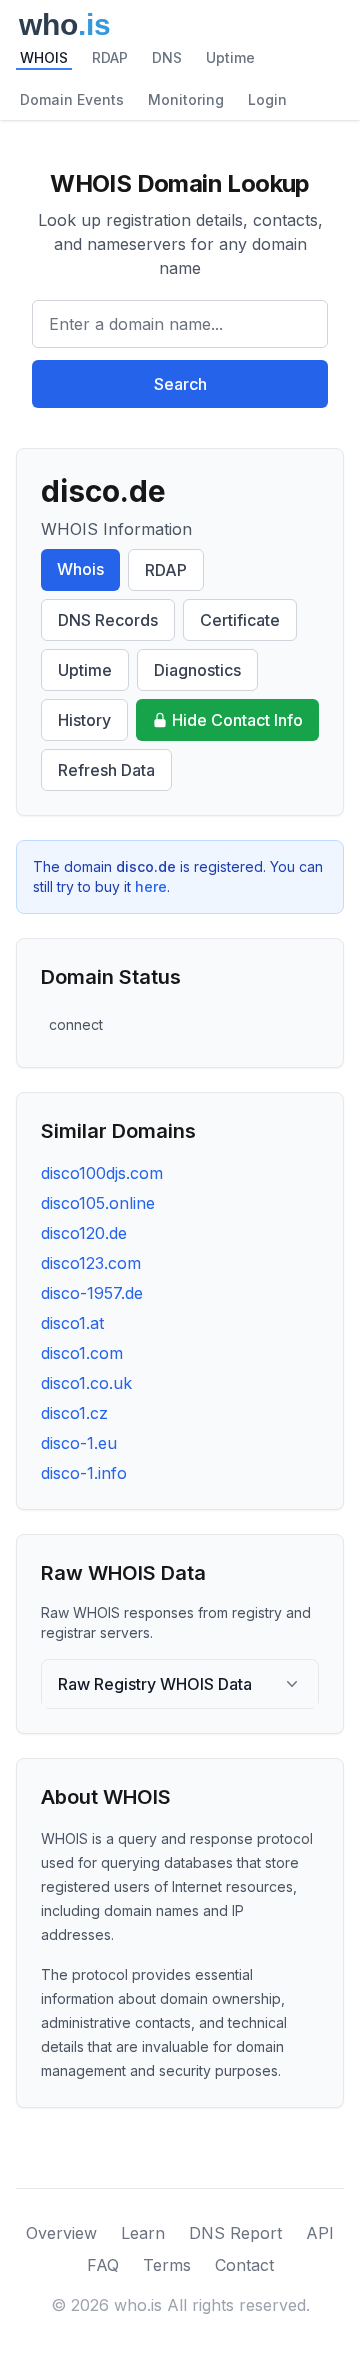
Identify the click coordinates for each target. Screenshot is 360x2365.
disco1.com (82, 1353)
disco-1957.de (92, 1293)
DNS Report (235, 2233)
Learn (143, 2233)
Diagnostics (197, 670)
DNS (167, 57)
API (320, 2233)
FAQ (103, 2265)
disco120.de (84, 1233)
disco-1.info (84, 1473)
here (151, 886)
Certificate (240, 620)
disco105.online (98, 1203)
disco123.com (91, 1263)
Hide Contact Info (237, 720)
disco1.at (72, 1323)
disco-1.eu (79, 1443)
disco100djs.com (102, 1173)
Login (267, 99)
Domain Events (72, 99)
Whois (80, 569)
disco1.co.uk (86, 1383)
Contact (244, 2265)
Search (180, 384)
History (84, 720)
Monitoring (186, 99)
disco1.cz (74, 1413)
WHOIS (44, 57)
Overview (61, 2233)
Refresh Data (106, 770)
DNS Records (108, 620)
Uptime (230, 57)
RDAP (110, 57)
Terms (167, 2265)
